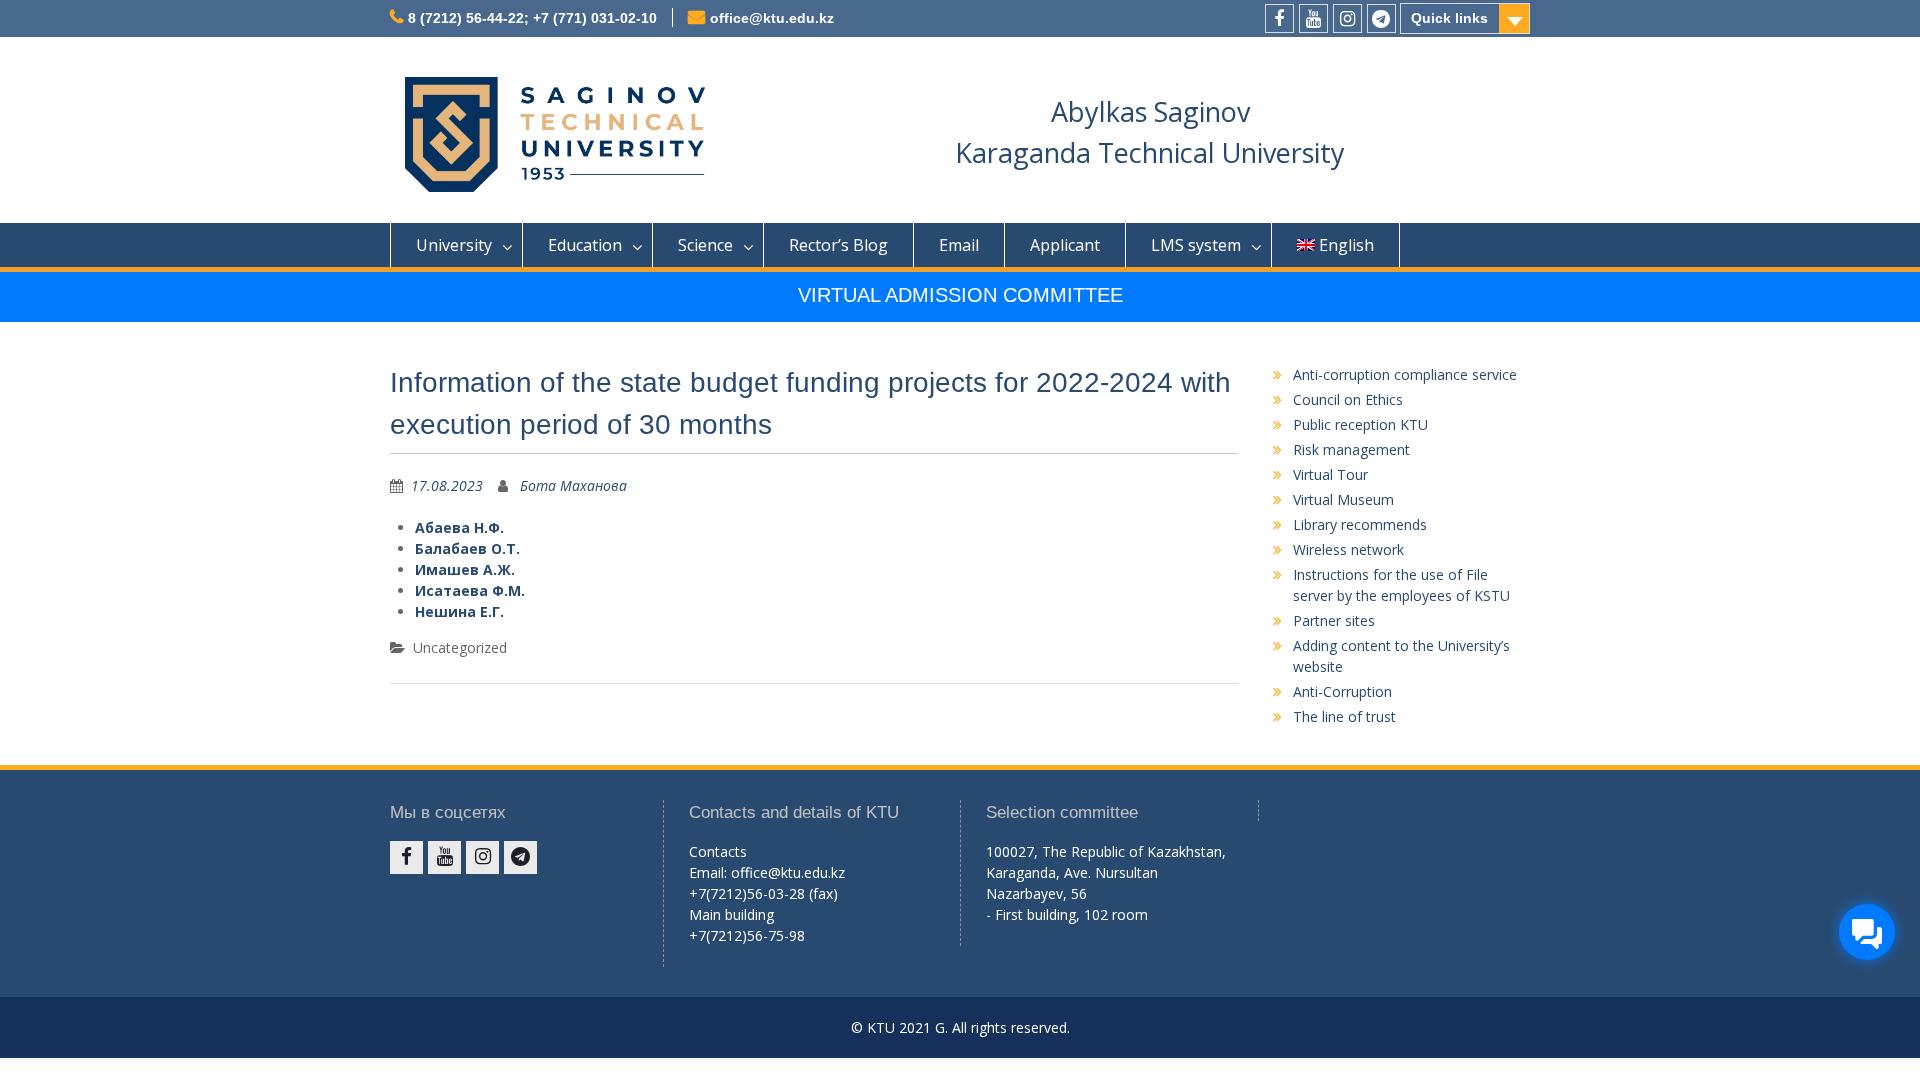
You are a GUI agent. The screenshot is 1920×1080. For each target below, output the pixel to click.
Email (959, 245)
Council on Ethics (1348, 399)
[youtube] (1313, 18)
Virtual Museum (1343, 499)
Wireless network (1348, 549)
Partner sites (1334, 620)
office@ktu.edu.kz (772, 18)
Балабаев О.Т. (467, 548)
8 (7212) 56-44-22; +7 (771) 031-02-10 (532, 18)
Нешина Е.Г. (459, 611)
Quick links (1449, 18)
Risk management (1351, 449)
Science (705, 245)
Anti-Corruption (1342, 691)
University (454, 245)
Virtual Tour (1330, 474)
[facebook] (1279, 18)
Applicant (1065, 245)
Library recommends (1360, 524)
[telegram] (1381, 18)
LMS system (1196, 245)
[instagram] (1347, 18)
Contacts (718, 851)
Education (585, 245)
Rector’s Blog (838, 245)
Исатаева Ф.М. (470, 590)
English (1346, 245)
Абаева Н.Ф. (459, 527)
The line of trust (1344, 716)
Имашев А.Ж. (465, 569)
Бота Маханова (573, 485)
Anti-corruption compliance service (1405, 374)
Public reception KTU (1360, 424)
